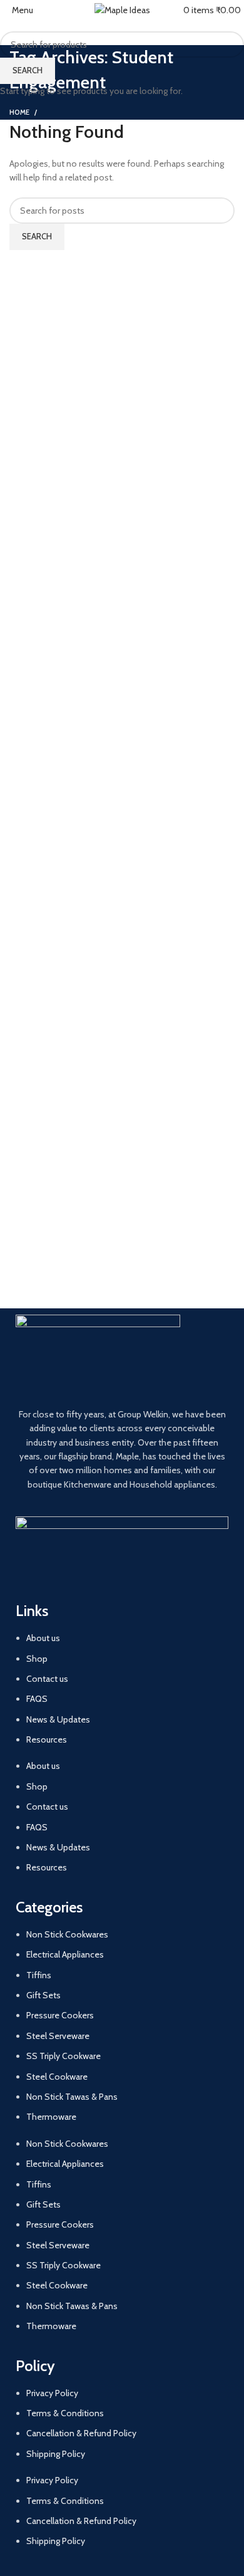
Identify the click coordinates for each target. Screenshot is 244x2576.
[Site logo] (122, 9)
